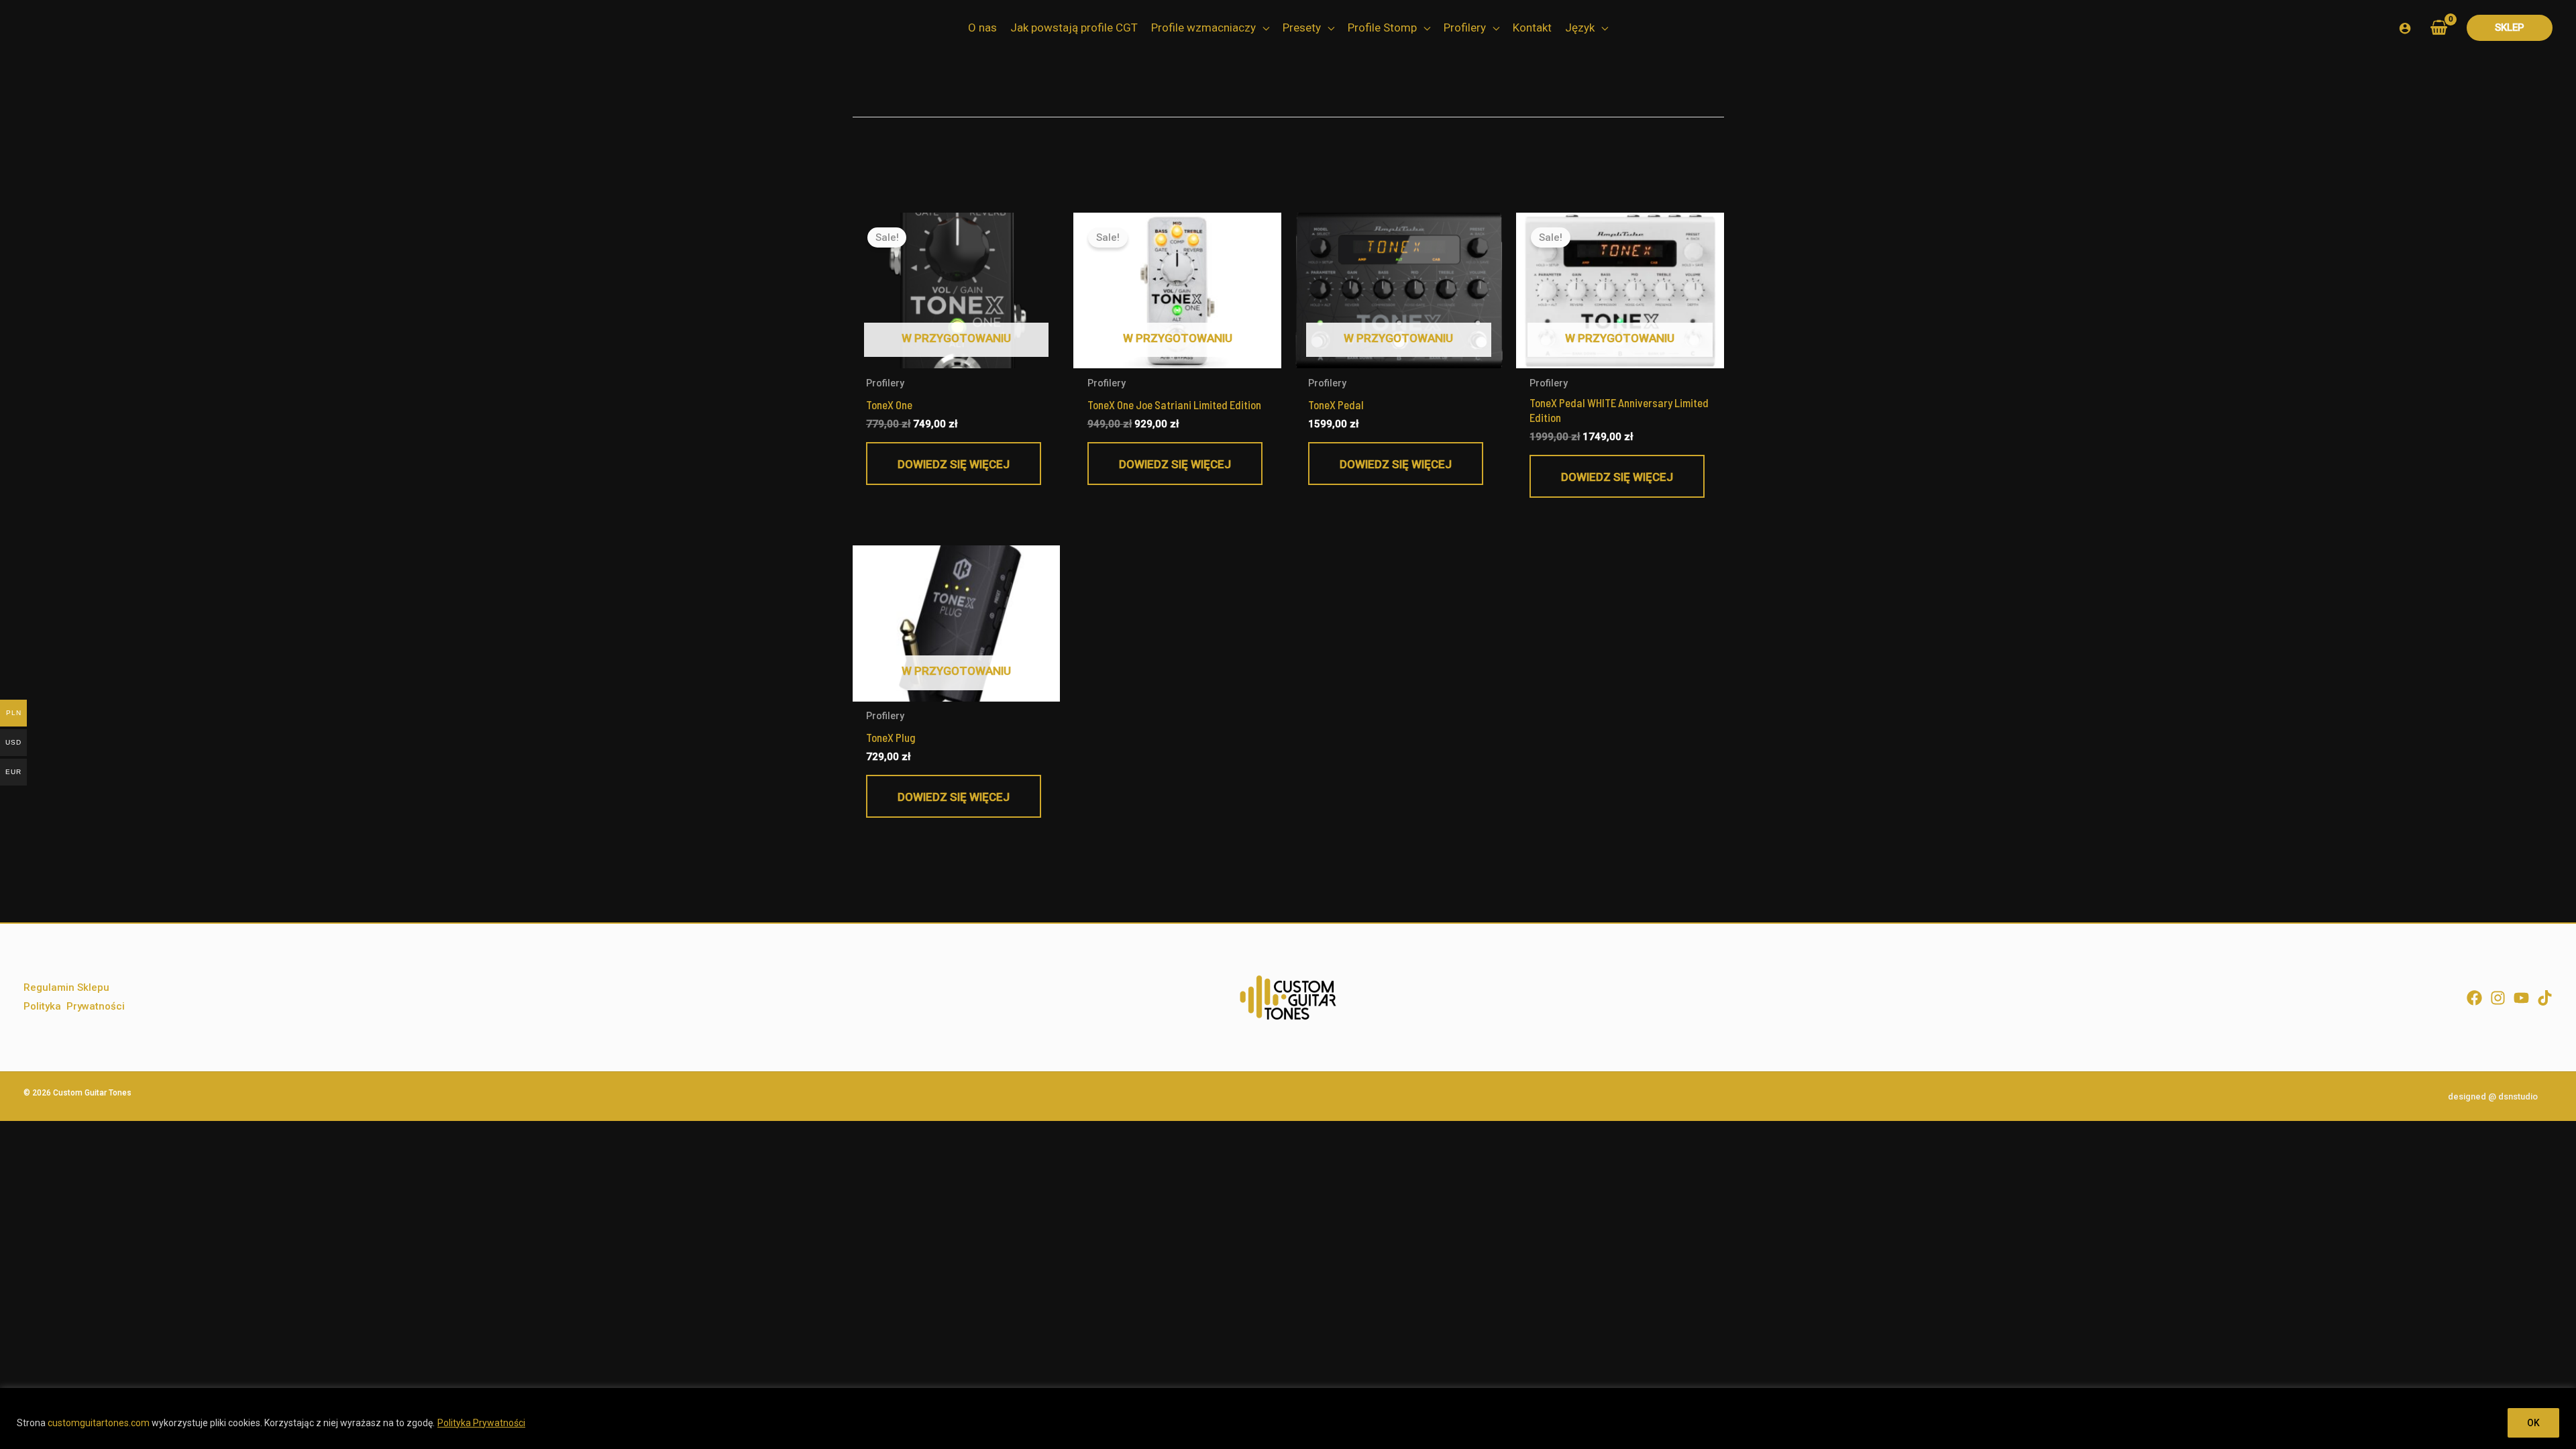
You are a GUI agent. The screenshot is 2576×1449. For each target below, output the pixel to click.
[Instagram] (2498, 998)
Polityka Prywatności (481, 1423)
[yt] (2521, 998)
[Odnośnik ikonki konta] (2405, 28)
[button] (1263, 28)
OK (2533, 1423)
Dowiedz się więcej (954, 464)
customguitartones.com (99, 1423)
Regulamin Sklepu (66, 987)
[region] (1288, 1418)
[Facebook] (2474, 998)
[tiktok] (2545, 998)
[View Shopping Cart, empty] (2439, 28)
